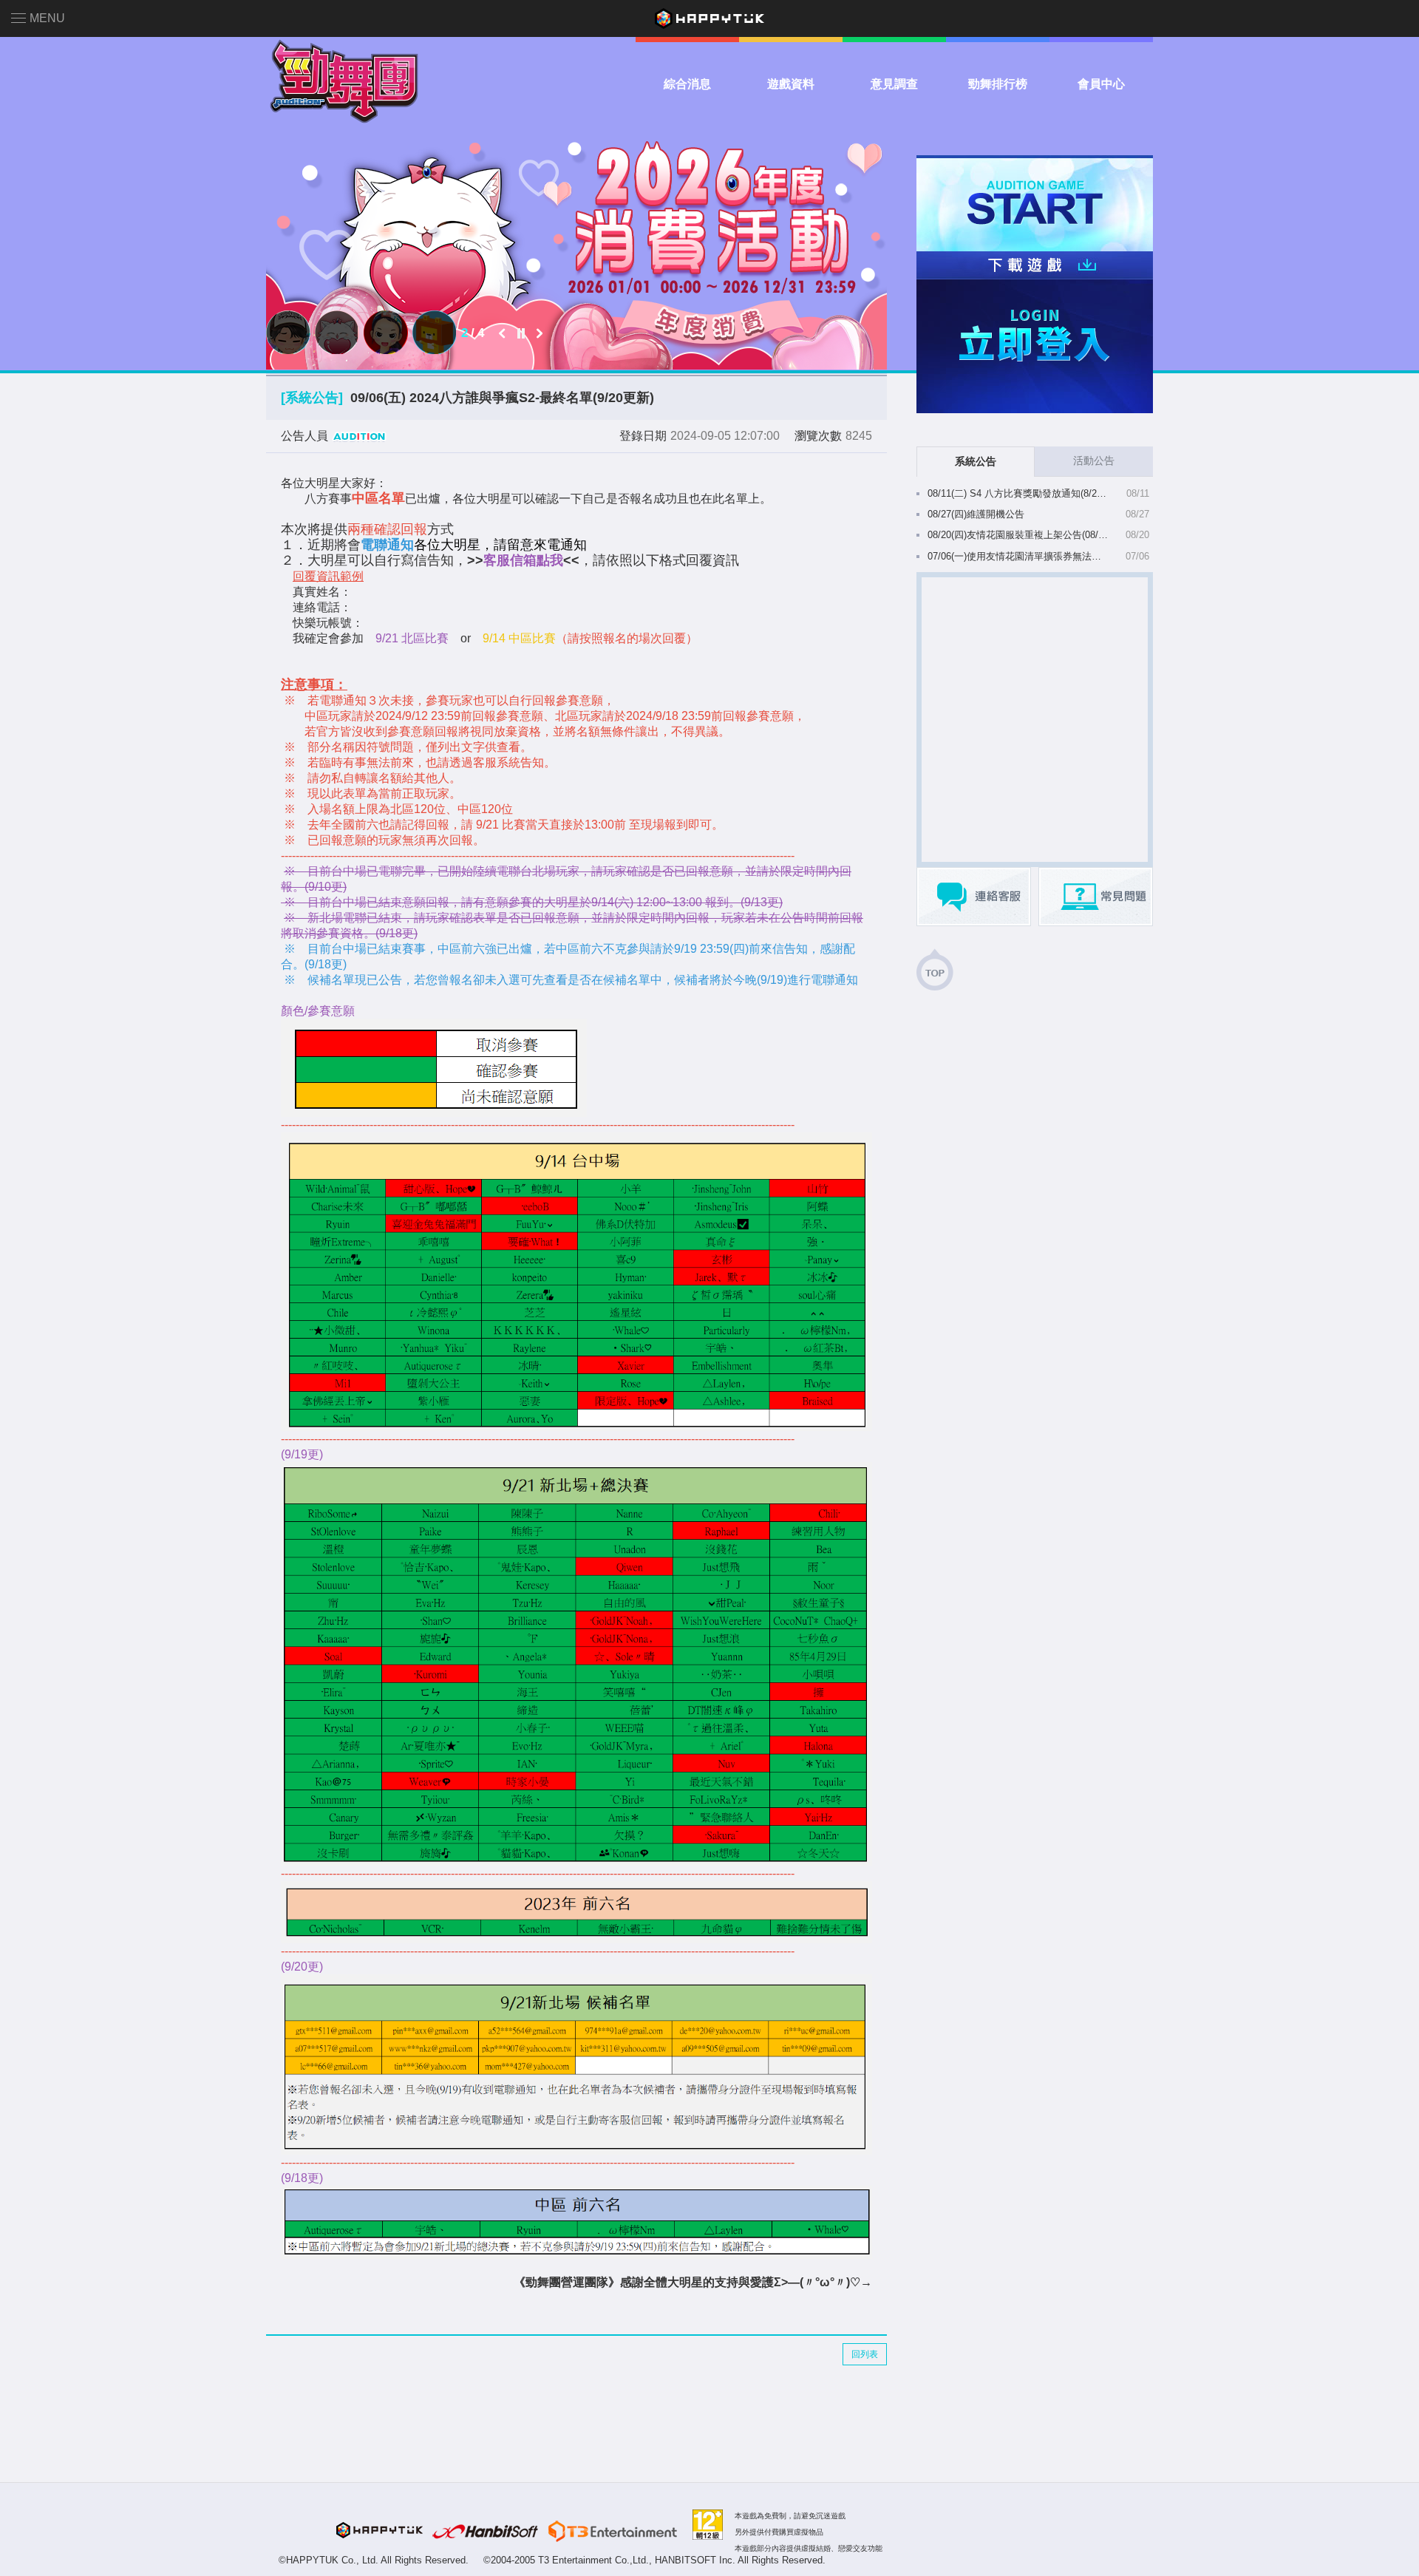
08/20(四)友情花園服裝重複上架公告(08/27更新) (1018, 535)
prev (503, 333)
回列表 (865, 2354)
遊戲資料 (791, 84)
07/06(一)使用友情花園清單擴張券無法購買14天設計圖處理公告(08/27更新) (1018, 556)
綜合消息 (687, 84)
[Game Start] (1035, 203)
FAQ (1096, 897)
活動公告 (1094, 461)
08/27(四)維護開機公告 (976, 514)
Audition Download (1035, 265)
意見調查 (894, 84)
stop (521, 333)
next (540, 333)
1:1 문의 (974, 897)
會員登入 (1035, 346)
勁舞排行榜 (998, 84)
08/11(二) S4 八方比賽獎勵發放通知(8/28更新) (1018, 493)
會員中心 (1101, 84)
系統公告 (976, 461)
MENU (47, 18)
